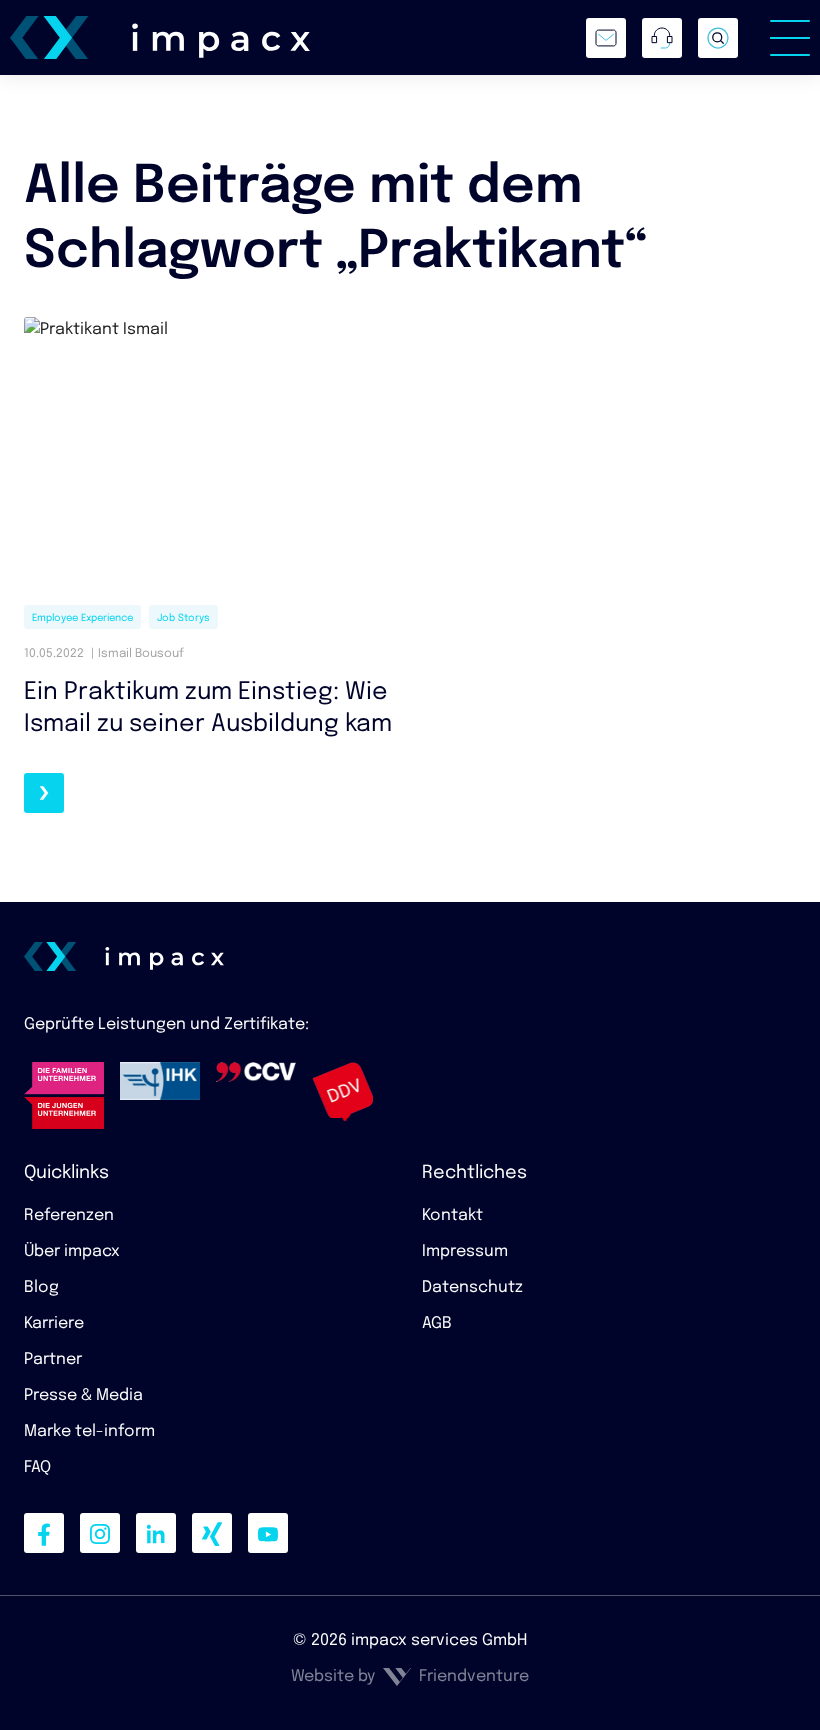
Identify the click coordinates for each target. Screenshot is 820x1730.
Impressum (465, 1251)
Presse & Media (83, 1395)
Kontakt (452, 1215)
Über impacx (72, 1251)
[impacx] (160, 38)
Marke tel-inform (89, 1431)
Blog (41, 1287)
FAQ (37, 1467)
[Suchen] (718, 38)
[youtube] (268, 1533)
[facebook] (44, 1533)
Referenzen (69, 1215)
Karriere (54, 1323)
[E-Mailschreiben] (606, 38)
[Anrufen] (662, 38)
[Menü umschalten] (790, 38)
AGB (437, 1323)
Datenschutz (472, 1287)
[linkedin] (156, 1533)
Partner (53, 1359)
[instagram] (100, 1533)
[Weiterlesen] (44, 793)
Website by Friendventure (410, 1676)
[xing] (212, 1533)
